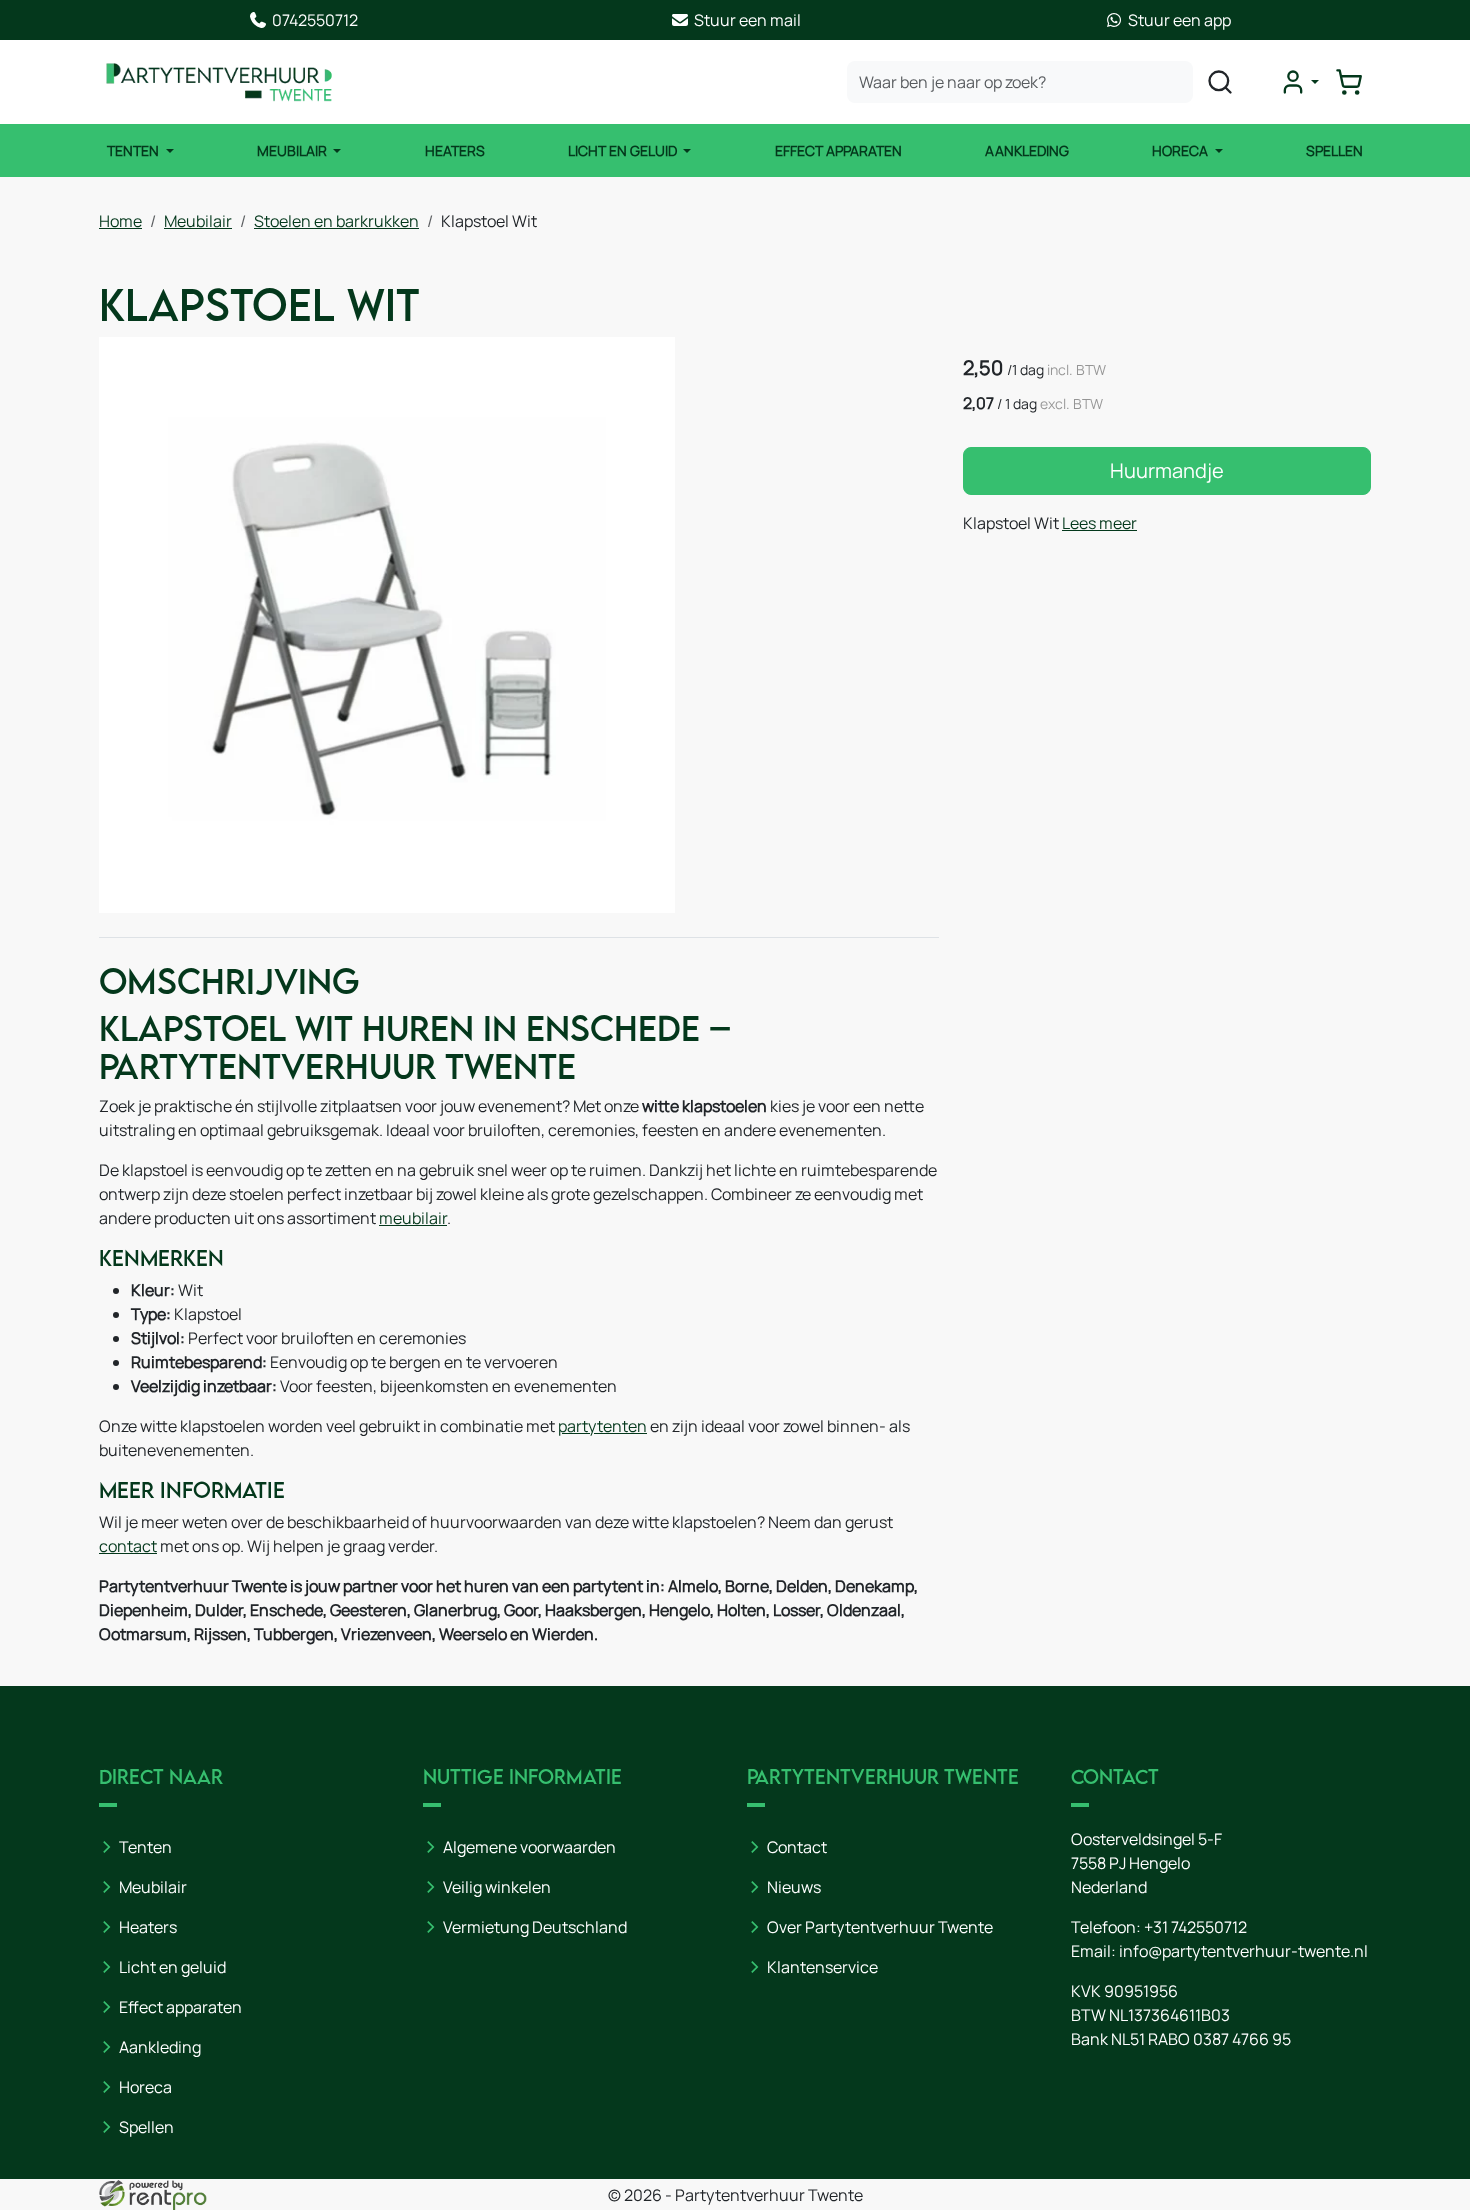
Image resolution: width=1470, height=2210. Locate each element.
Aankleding (1027, 150)
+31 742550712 (1195, 1927)
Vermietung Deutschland (535, 1927)
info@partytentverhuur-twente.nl (1243, 1951)
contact (128, 1546)
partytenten (602, 1426)
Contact (797, 1847)
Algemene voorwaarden (529, 1847)
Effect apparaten (180, 2007)
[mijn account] (1299, 82)
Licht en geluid (172, 1967)
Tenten (134, 150)
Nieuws (794, 1887)
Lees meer (1099, 523)
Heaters (455, 150)
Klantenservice (822, 1967)
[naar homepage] (219, 82)
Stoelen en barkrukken (336, 221)
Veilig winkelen (497, 1887)
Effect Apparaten (838, 150)
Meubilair (293, 150)
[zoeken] (1220, 82)
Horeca (1181, 150)
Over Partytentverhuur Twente (880, 1927)
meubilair (413, 1218)
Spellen (1334, 150)
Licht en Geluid (624, 150)
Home (120, 221)
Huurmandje (1167, 470)
